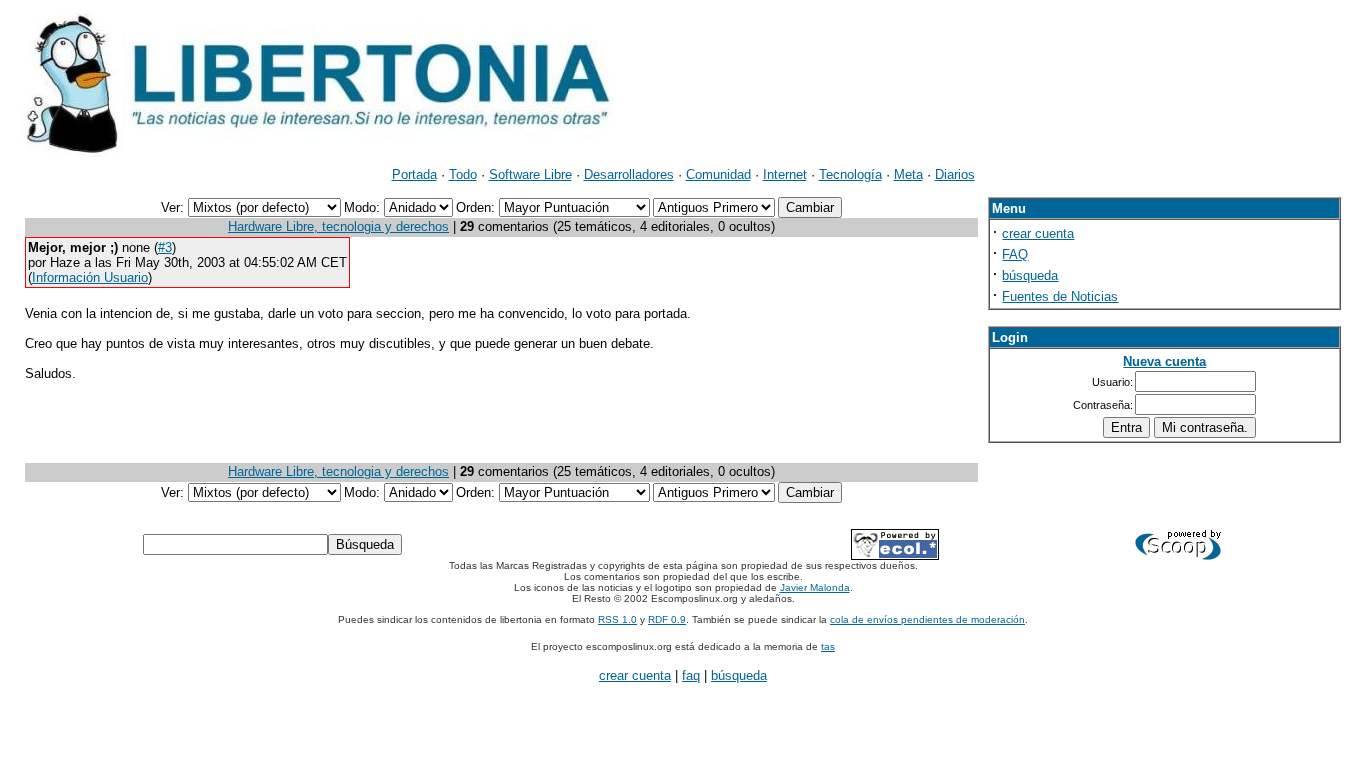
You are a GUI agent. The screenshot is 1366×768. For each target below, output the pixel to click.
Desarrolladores (629, 174)
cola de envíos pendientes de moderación (927, 619)
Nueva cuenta (1164, 361)
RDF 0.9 (667, 619)
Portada (414, 174)
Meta (908, 174)
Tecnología (850, 174)
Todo (463, 174)
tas (828, 646)
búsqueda (1030, 275)
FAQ (1015, 254)
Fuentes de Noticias (1060, 296)
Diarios (955, 174)
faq (691, 675)
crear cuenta (1038, 233)
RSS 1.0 (617, 619)
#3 (165, 247)
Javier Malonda (815, 587)
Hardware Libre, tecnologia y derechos (338, 226)
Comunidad (718, 174)
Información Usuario (90, 277)
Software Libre (530, 174)
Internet (785, 174)
